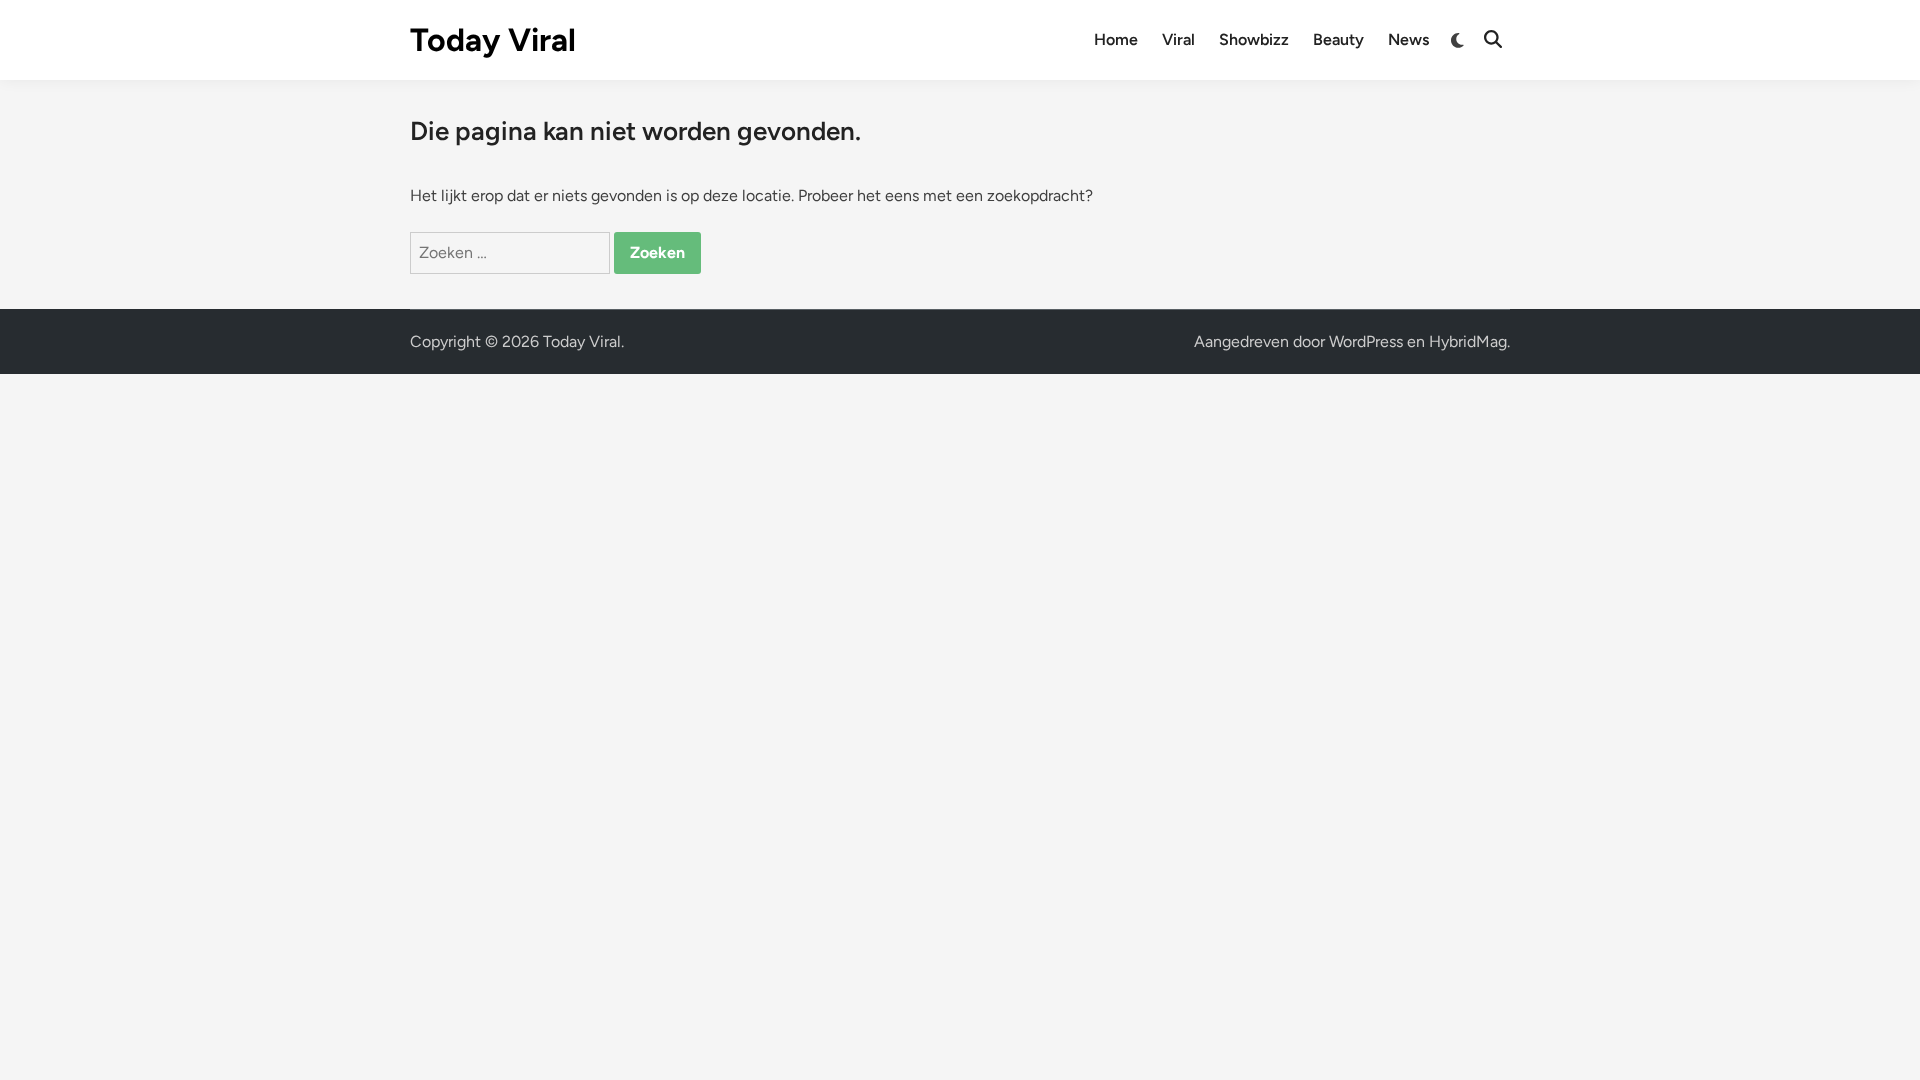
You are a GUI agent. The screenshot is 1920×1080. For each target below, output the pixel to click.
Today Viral (493, 40)
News (1408, 39)
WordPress (1366, 341)
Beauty (1338, 39)
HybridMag (1468, 341)
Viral (1178, 39)
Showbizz (1254, 39)
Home (1116, 39)
